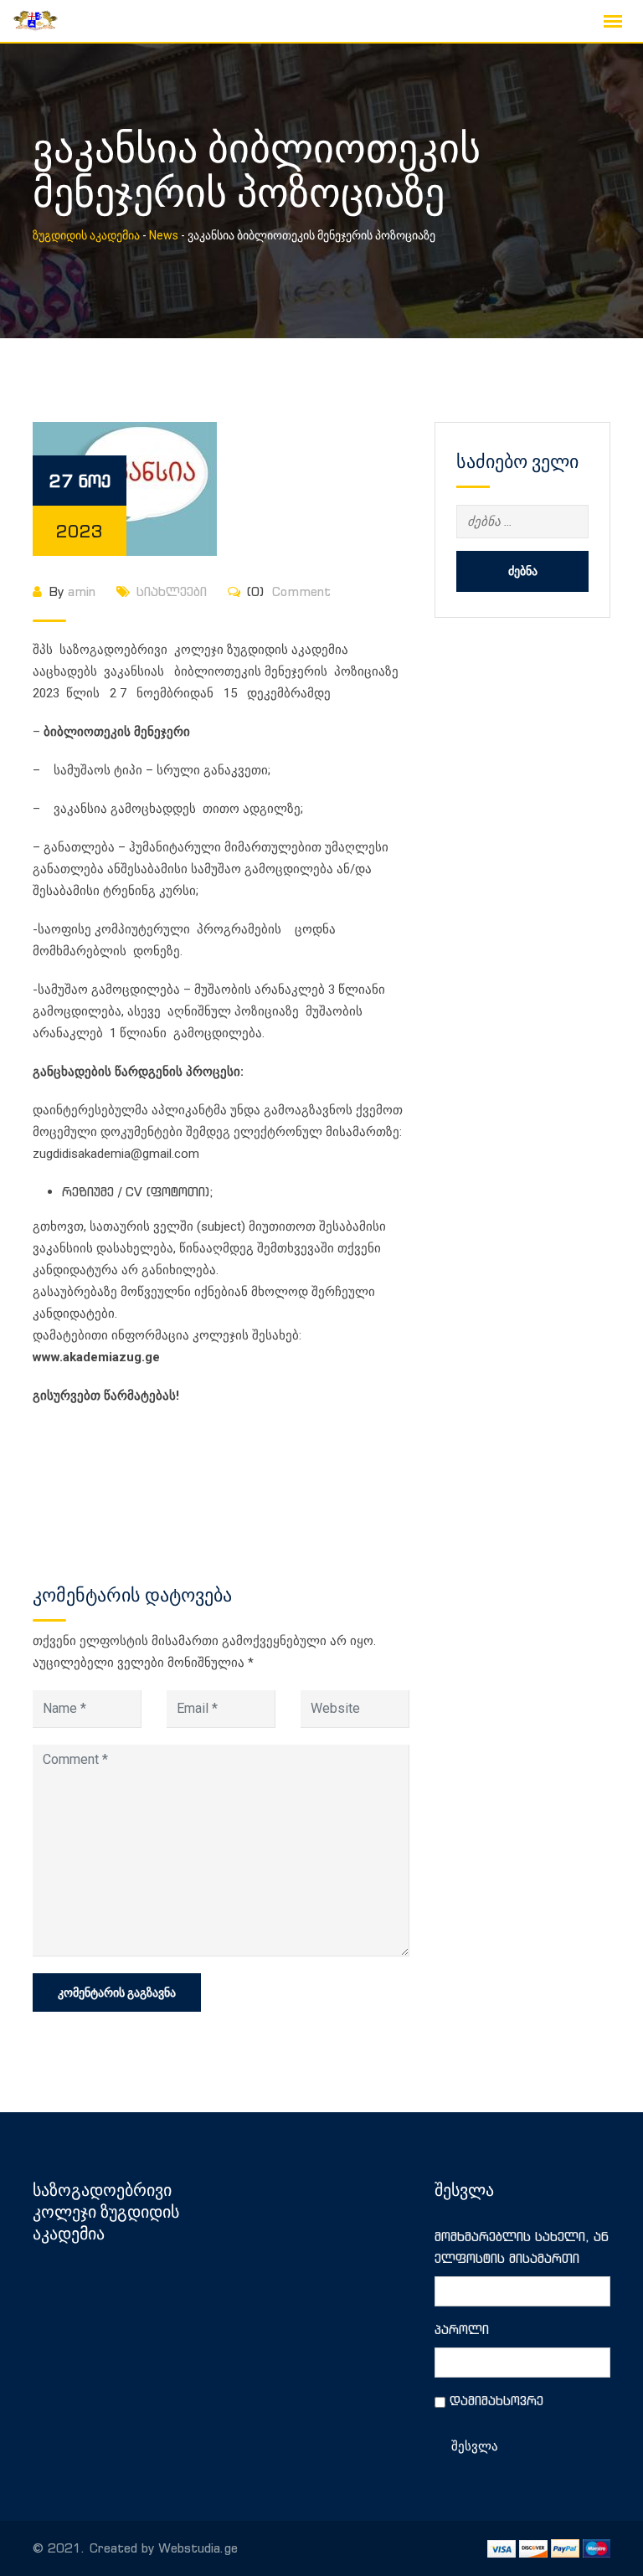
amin (82, 591)
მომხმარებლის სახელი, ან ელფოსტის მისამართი (522, 2247)
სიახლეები (172, 591)
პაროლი (462, 2329)
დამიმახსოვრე (496, 2401)
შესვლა (475, 2446)
